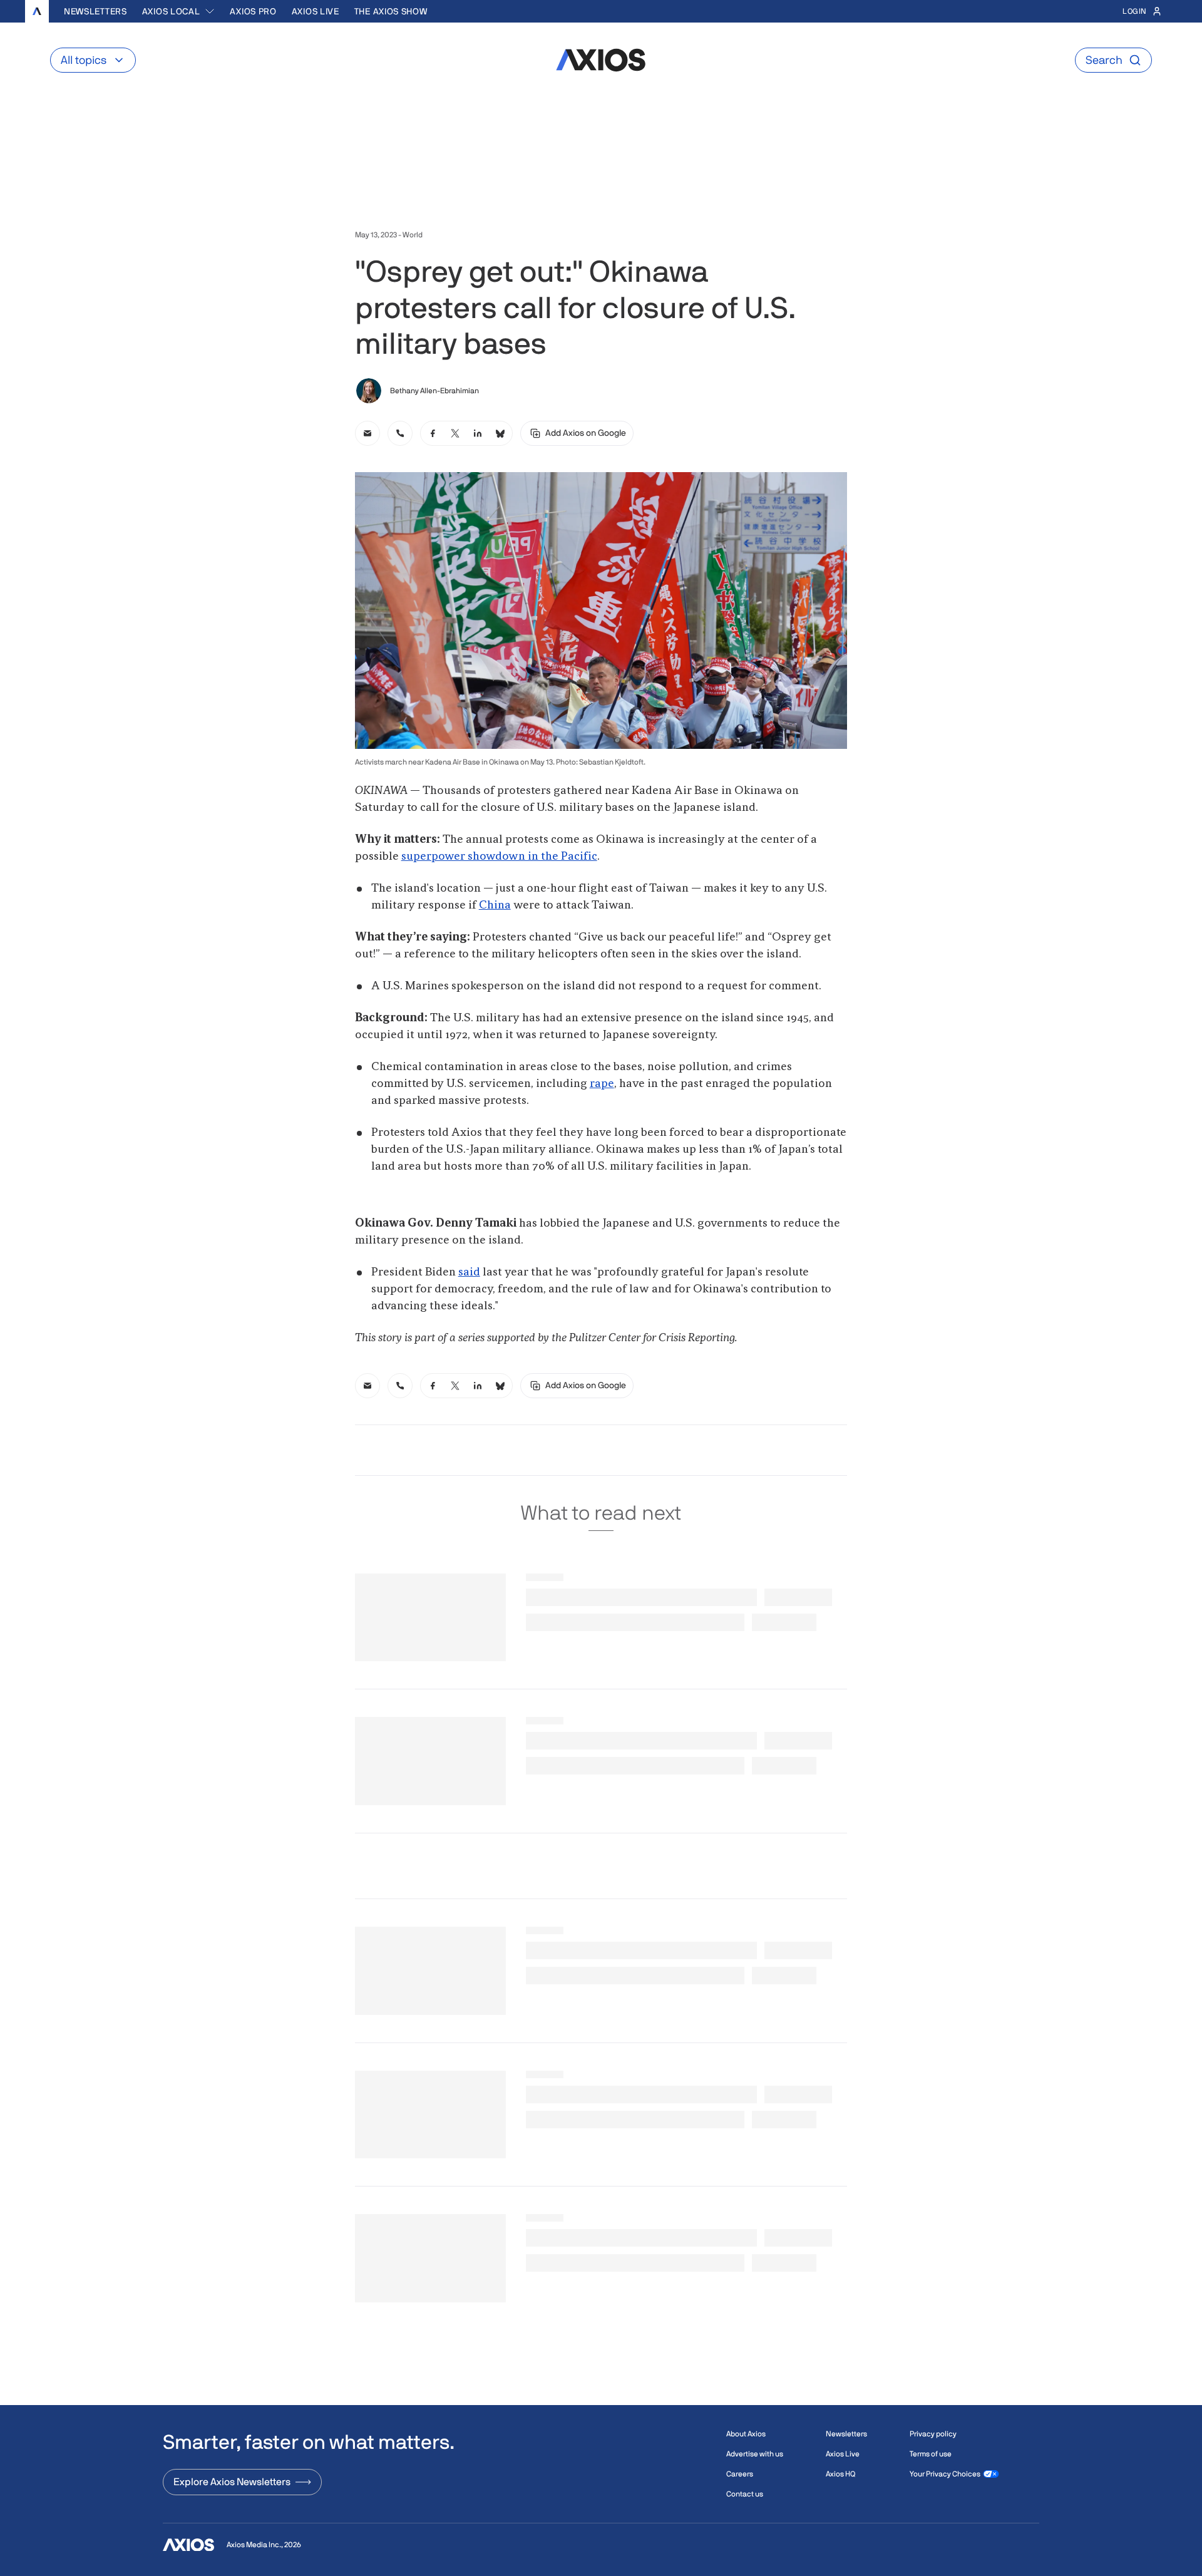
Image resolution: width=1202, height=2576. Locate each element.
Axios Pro (253, 11)
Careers (740, 2474)
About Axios (746, 2434)
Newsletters (95, 11)
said (469, 1272)
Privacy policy (933, 2434)
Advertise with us (755, 2454)
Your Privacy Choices (945, 2474)
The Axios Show (391, 11)
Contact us (745, 2494)
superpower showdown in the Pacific (499, 857)
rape (602, 1084)
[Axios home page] (37, 11)
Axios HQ (840, 2474)
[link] (367, 433)
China (495, 905)
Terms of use (931, 2454)
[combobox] (179, 11)
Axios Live (316, 11)
